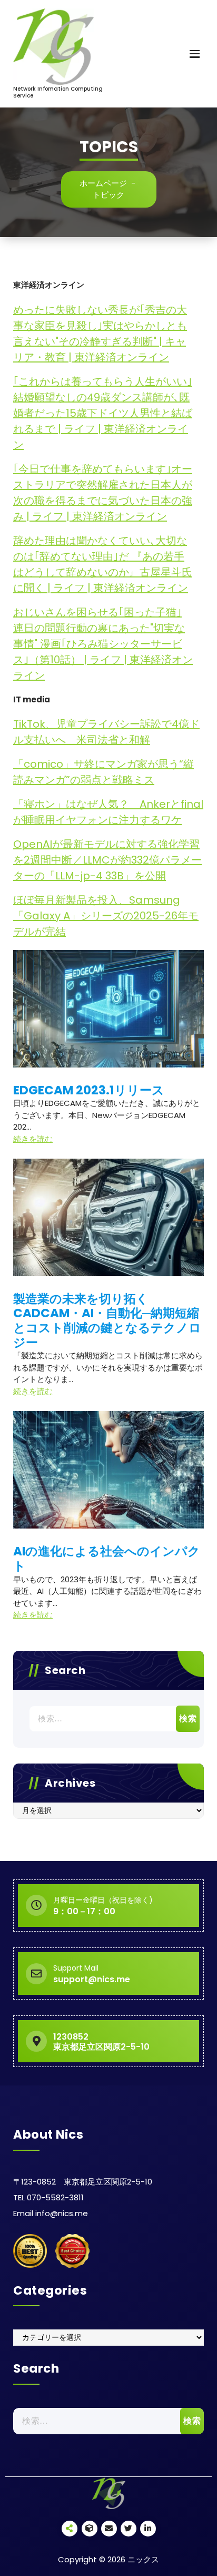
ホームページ (103, 183)
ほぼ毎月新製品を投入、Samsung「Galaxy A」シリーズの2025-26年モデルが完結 (106, 916)
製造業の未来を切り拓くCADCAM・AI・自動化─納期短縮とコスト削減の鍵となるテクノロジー (107, 1321)
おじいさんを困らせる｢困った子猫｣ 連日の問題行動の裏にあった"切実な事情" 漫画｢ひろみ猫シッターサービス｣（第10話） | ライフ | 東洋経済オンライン (103, 644)
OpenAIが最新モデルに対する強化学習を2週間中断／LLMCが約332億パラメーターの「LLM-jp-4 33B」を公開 (107, 860)
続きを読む (33, 1139)
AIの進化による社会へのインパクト (107, 1559)
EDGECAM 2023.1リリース (89, 1091)
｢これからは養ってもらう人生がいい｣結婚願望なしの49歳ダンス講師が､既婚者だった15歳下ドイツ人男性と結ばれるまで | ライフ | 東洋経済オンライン (103, 413)
